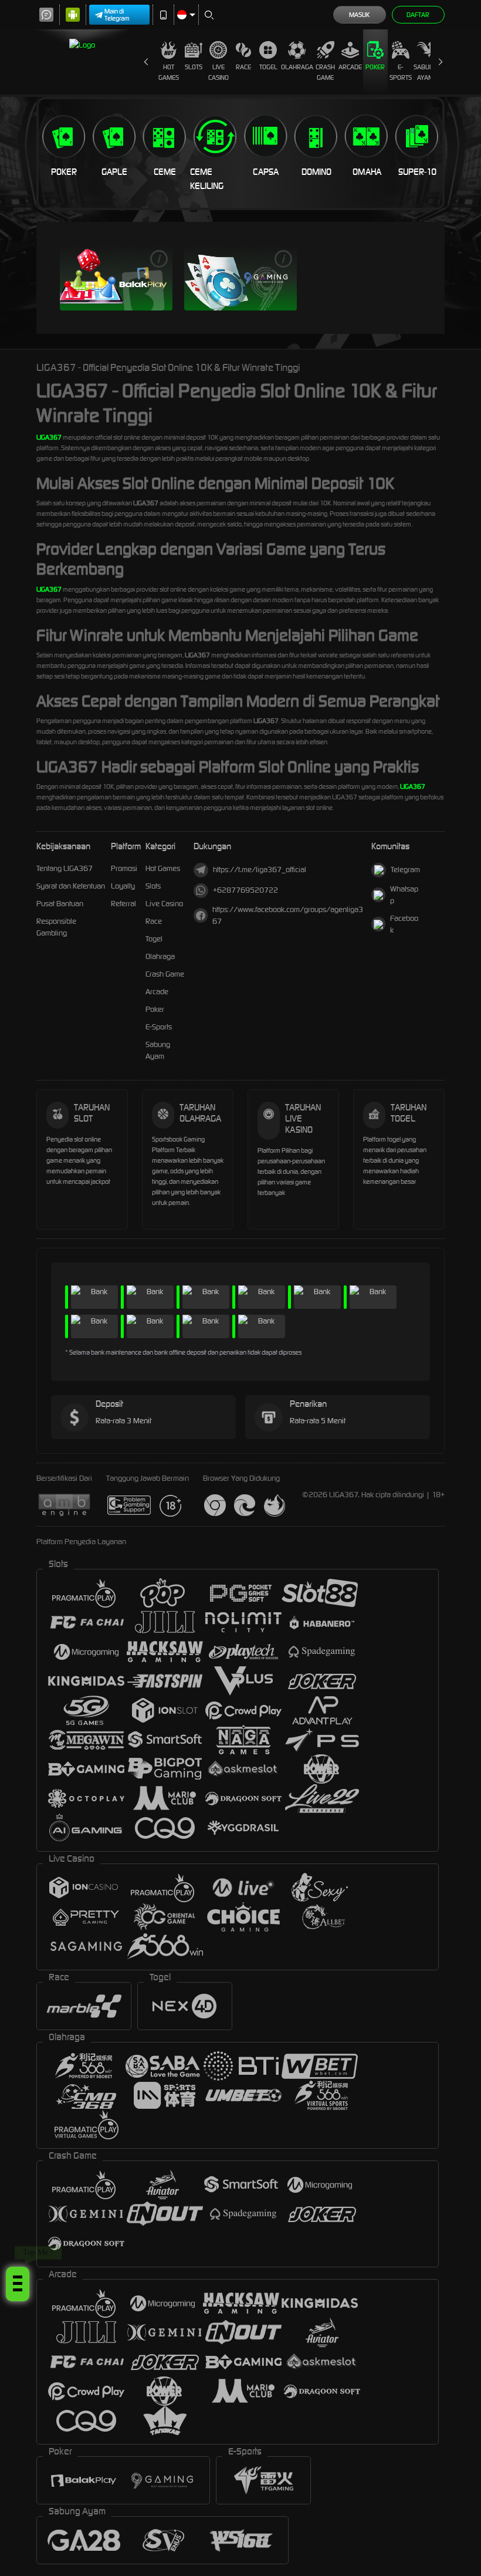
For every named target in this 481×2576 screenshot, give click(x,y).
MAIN (116, 278)
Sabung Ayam (426, 72)
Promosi (124, 868)
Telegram (405, 870)
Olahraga (297, 67)
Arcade (350, 67)
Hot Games (169, 72)
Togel (268, 67)
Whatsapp (404, 895)
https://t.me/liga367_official (260, 870)
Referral (123, 904)
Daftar (418, 15)
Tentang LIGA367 (65, 868)
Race (243, 67)
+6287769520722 (245, 890)
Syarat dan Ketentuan (71, 886)
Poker (375, 67)
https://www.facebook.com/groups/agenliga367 (288, 915)
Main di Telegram (117, 15)
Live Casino (219, 72)
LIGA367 (49, 437)
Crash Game (325, 72)
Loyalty (123, 886)
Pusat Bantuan (60, 904)
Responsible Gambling (56, 927)
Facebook (404, 924)
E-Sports (401, 72)
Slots (194, 67)
